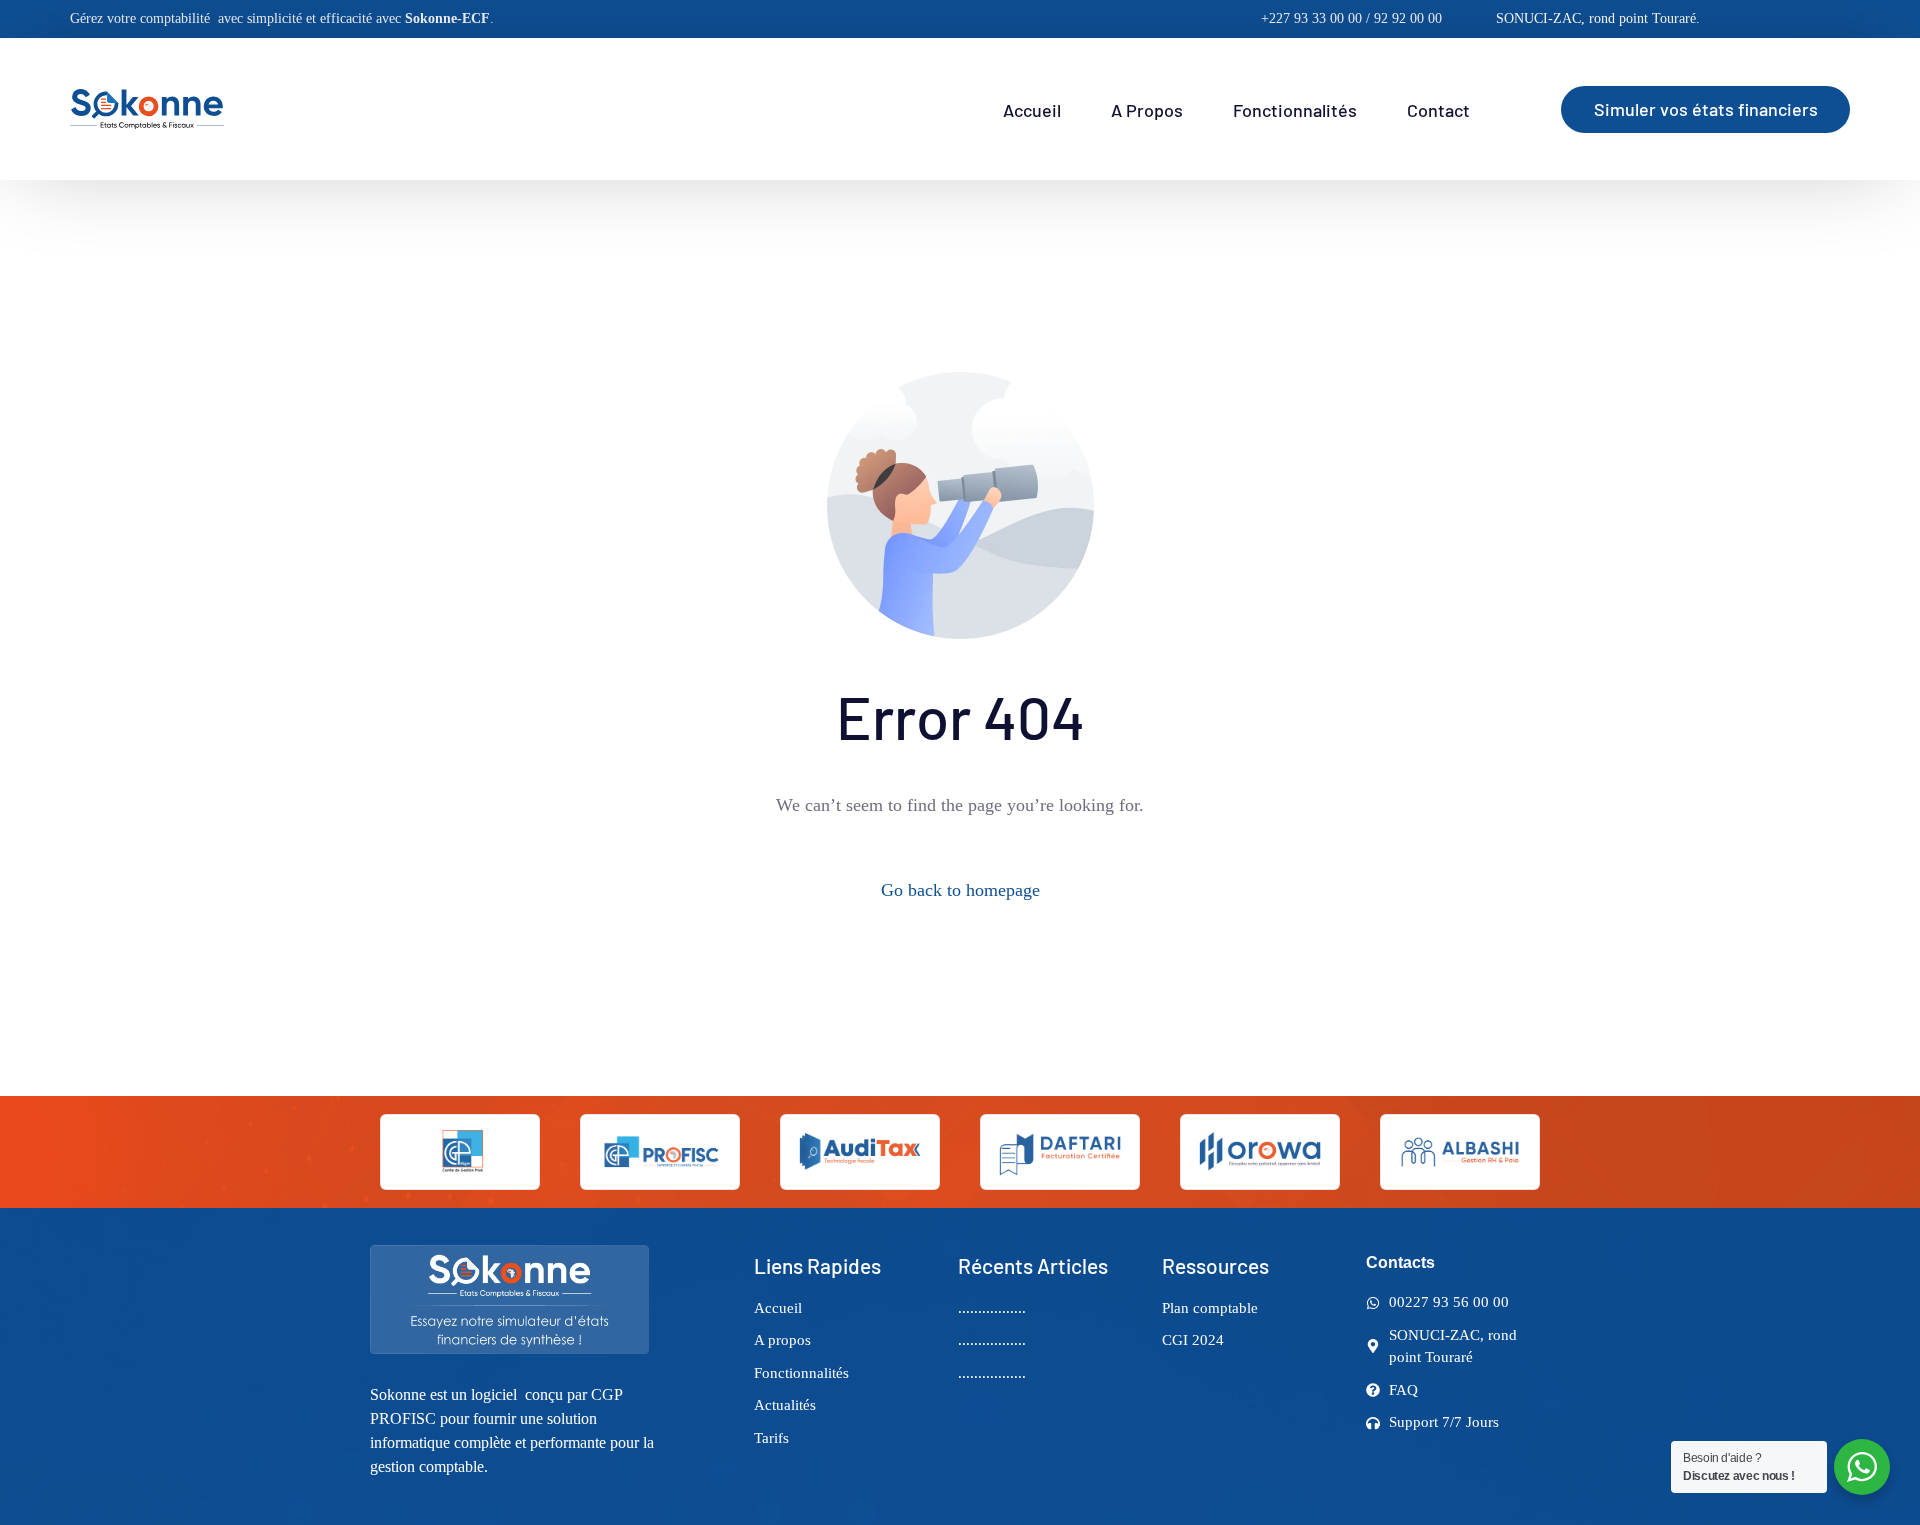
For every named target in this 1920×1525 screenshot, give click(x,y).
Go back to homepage (960, 890)
